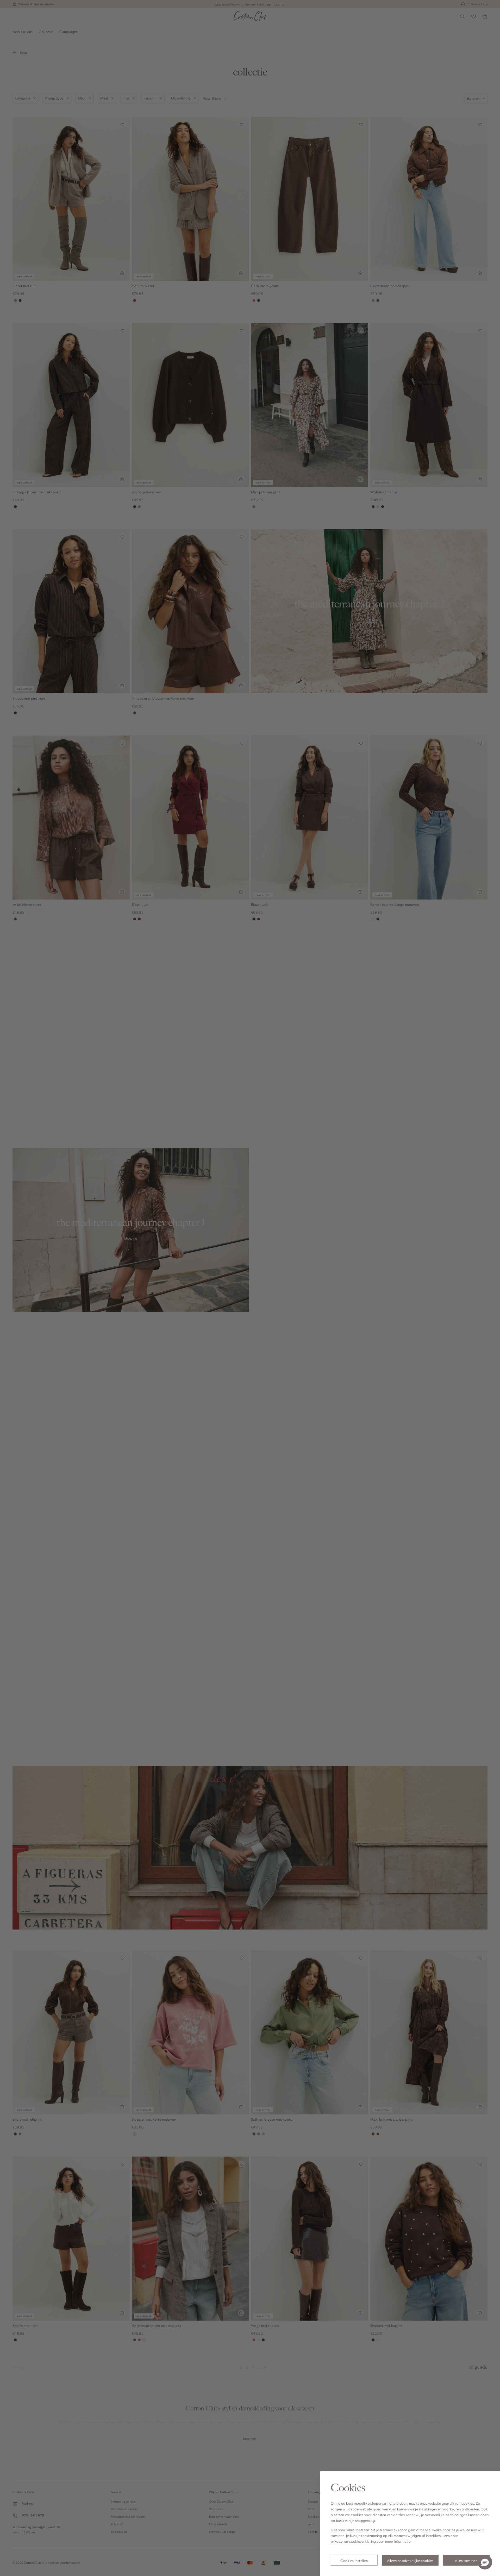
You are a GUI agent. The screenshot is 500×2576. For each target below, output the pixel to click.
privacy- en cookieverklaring (353, 2541)
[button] (485, 2562)
